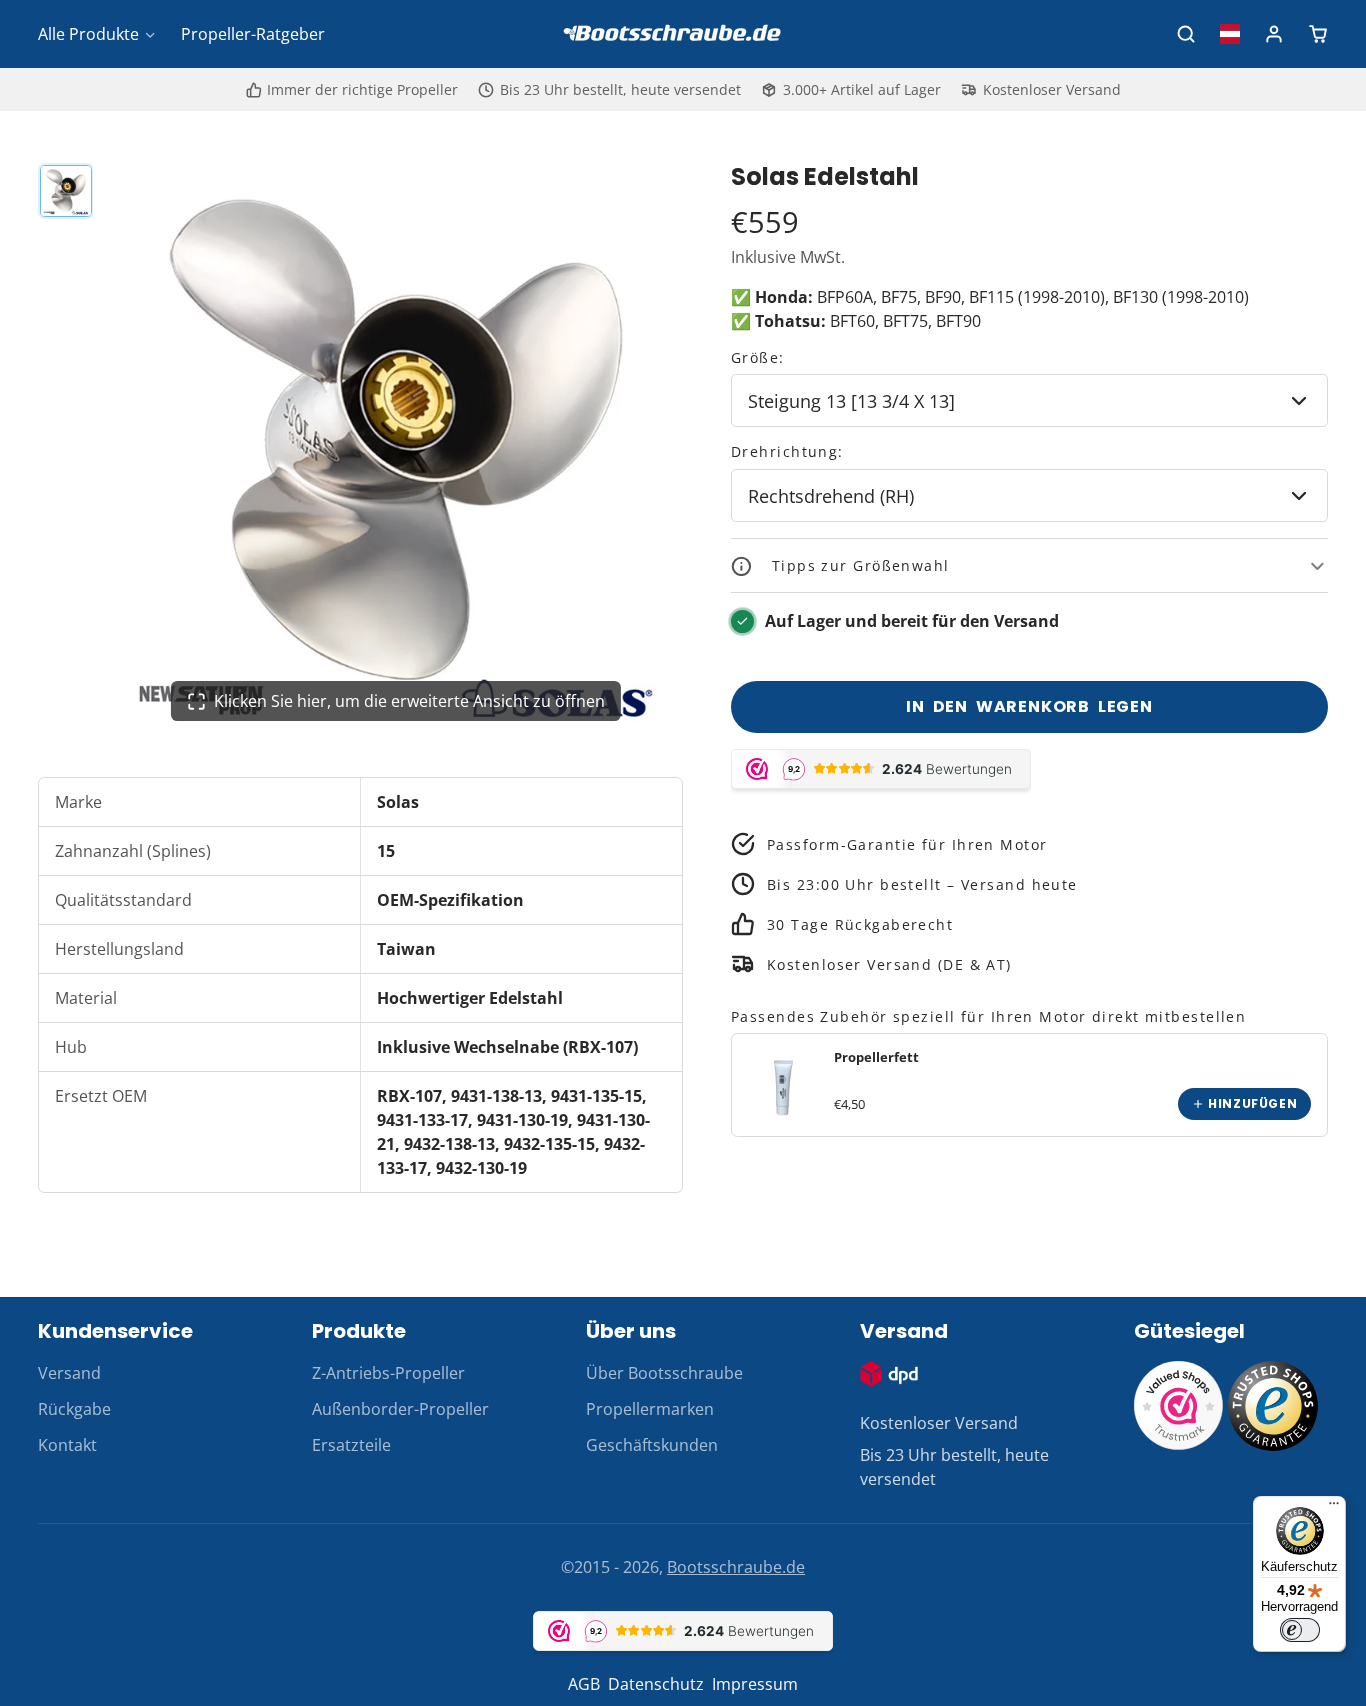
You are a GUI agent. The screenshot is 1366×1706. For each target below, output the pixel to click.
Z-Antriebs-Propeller (388, 1373)
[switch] (1300, 1630)
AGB (584, 1684)
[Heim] (683, 34)
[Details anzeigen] (783, 1086)
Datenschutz (656, 1684)
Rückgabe (74, 1409)
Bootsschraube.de (736, 1567)
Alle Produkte (88, 34)
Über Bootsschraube (664, 1373)
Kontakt (67, 1445)
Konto (1274, 34)
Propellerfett (876, 1058)
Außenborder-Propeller (400, 1409)
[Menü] (1334, 1508)
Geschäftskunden (652, 1445)
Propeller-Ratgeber (253, 34)
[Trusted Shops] (1273, 1445)
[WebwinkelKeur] (1179, 1445)
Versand (69, 1373)
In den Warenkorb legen (1029, 706)
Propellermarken (650, 1409)
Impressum (755, 1684)
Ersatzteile (351, 1445)
